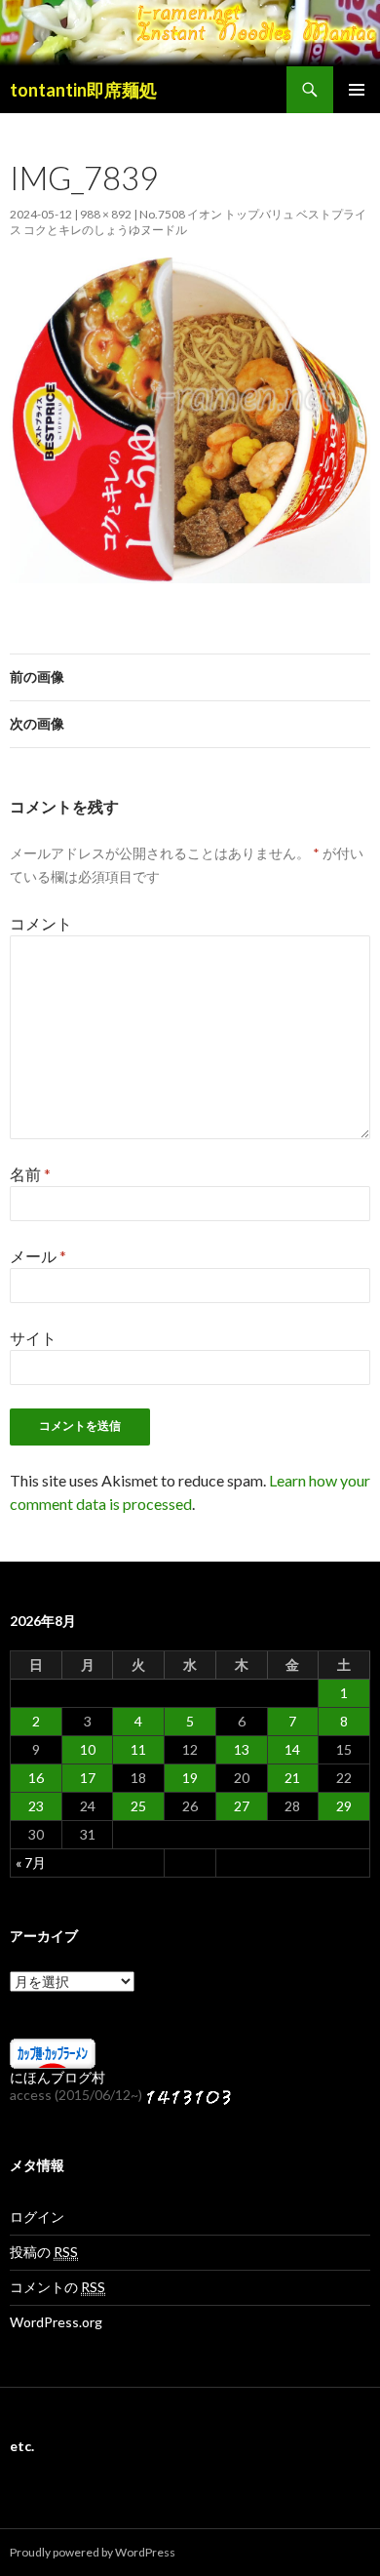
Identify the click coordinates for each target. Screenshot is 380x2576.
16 (36, 1778)
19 (190, 1778)
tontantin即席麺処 (83, 90)
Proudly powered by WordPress (93, 2552)
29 (344, 1806)
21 (292, 1778)
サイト (33, 1338)
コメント (41, 923)
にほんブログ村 (57, 2077)
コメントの (57, 2287)
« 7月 (31, 1863)
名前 (30, 1174)
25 (138, 1806)
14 (292, 1749)
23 (36, 1806)
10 (88, 1749)
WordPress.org (56, 2322)
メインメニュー (357, 90)
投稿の (44, 2252)
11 (138, 1749)
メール (38, 1256)
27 (242, 1806)
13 (242, 1749)
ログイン (37, 2217)
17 (88, 1778)
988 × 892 (106, 214)
